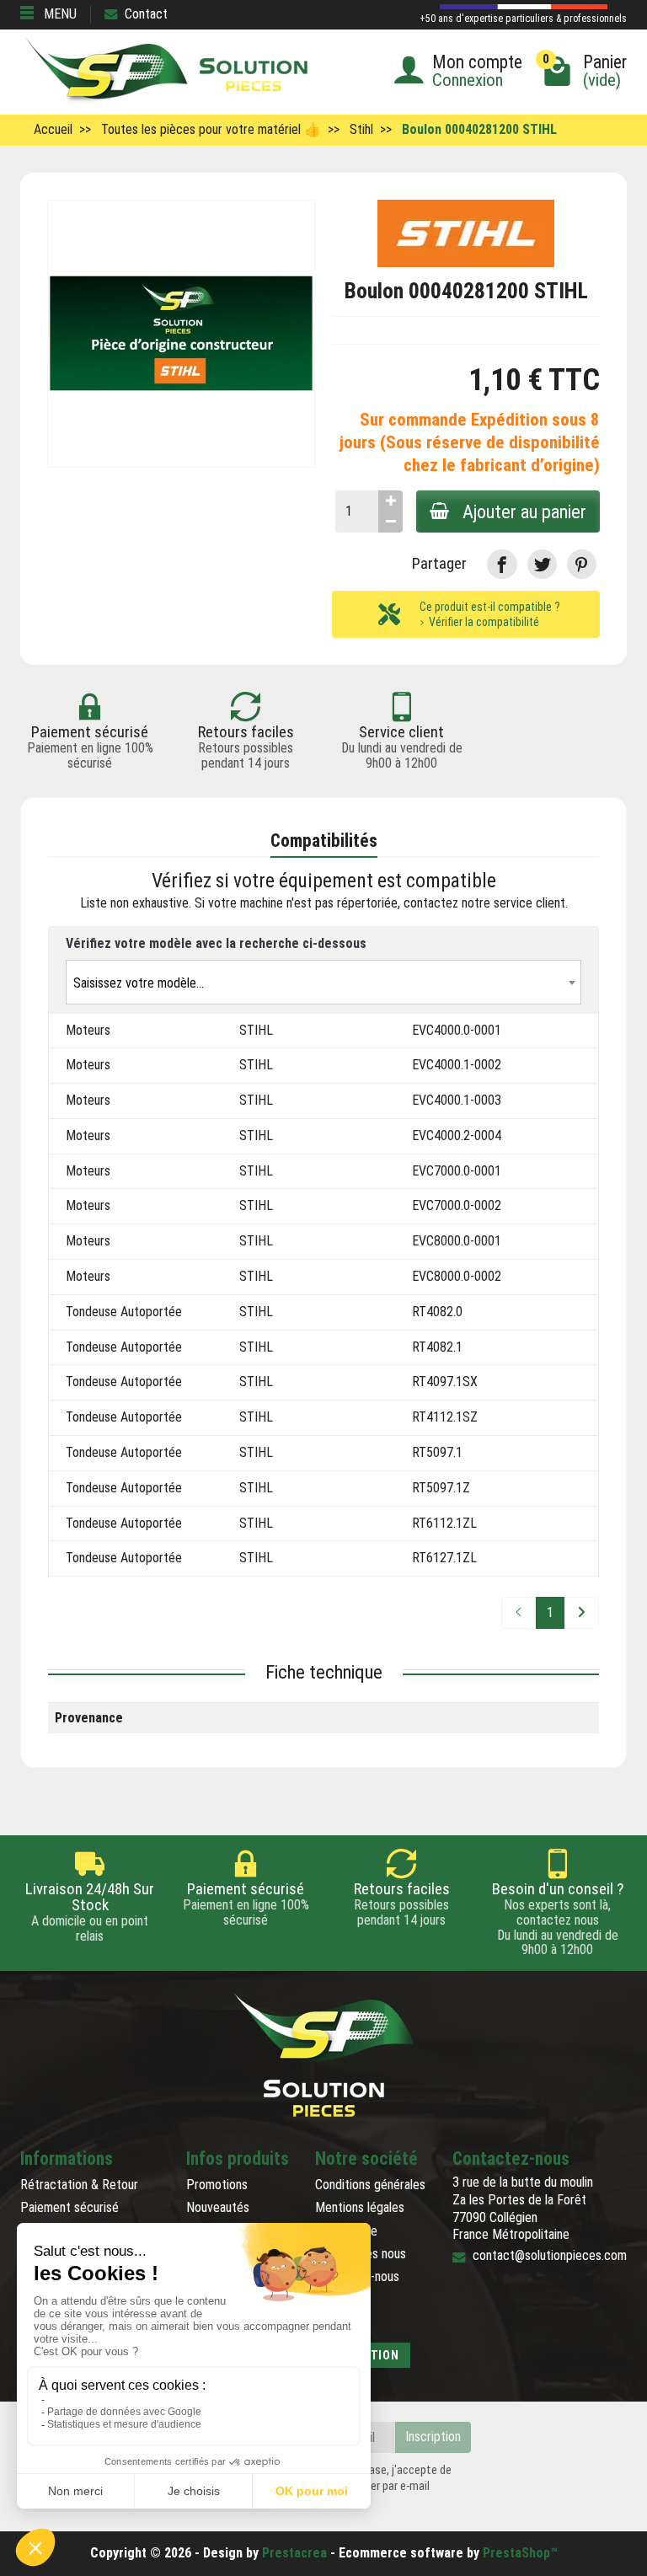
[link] (502, 564)
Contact (146, 14)
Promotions (217, 2185)
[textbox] (323, 983)
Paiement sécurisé (70, 2207)
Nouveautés (218, 2207)
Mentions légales (360, 2207)
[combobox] (323, 982)
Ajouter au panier (524, 511)
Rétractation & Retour (79, 2185)
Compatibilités (324, 841)
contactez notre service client (484, 903)
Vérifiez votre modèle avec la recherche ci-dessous (216, 943)
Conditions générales (370, 2185)
